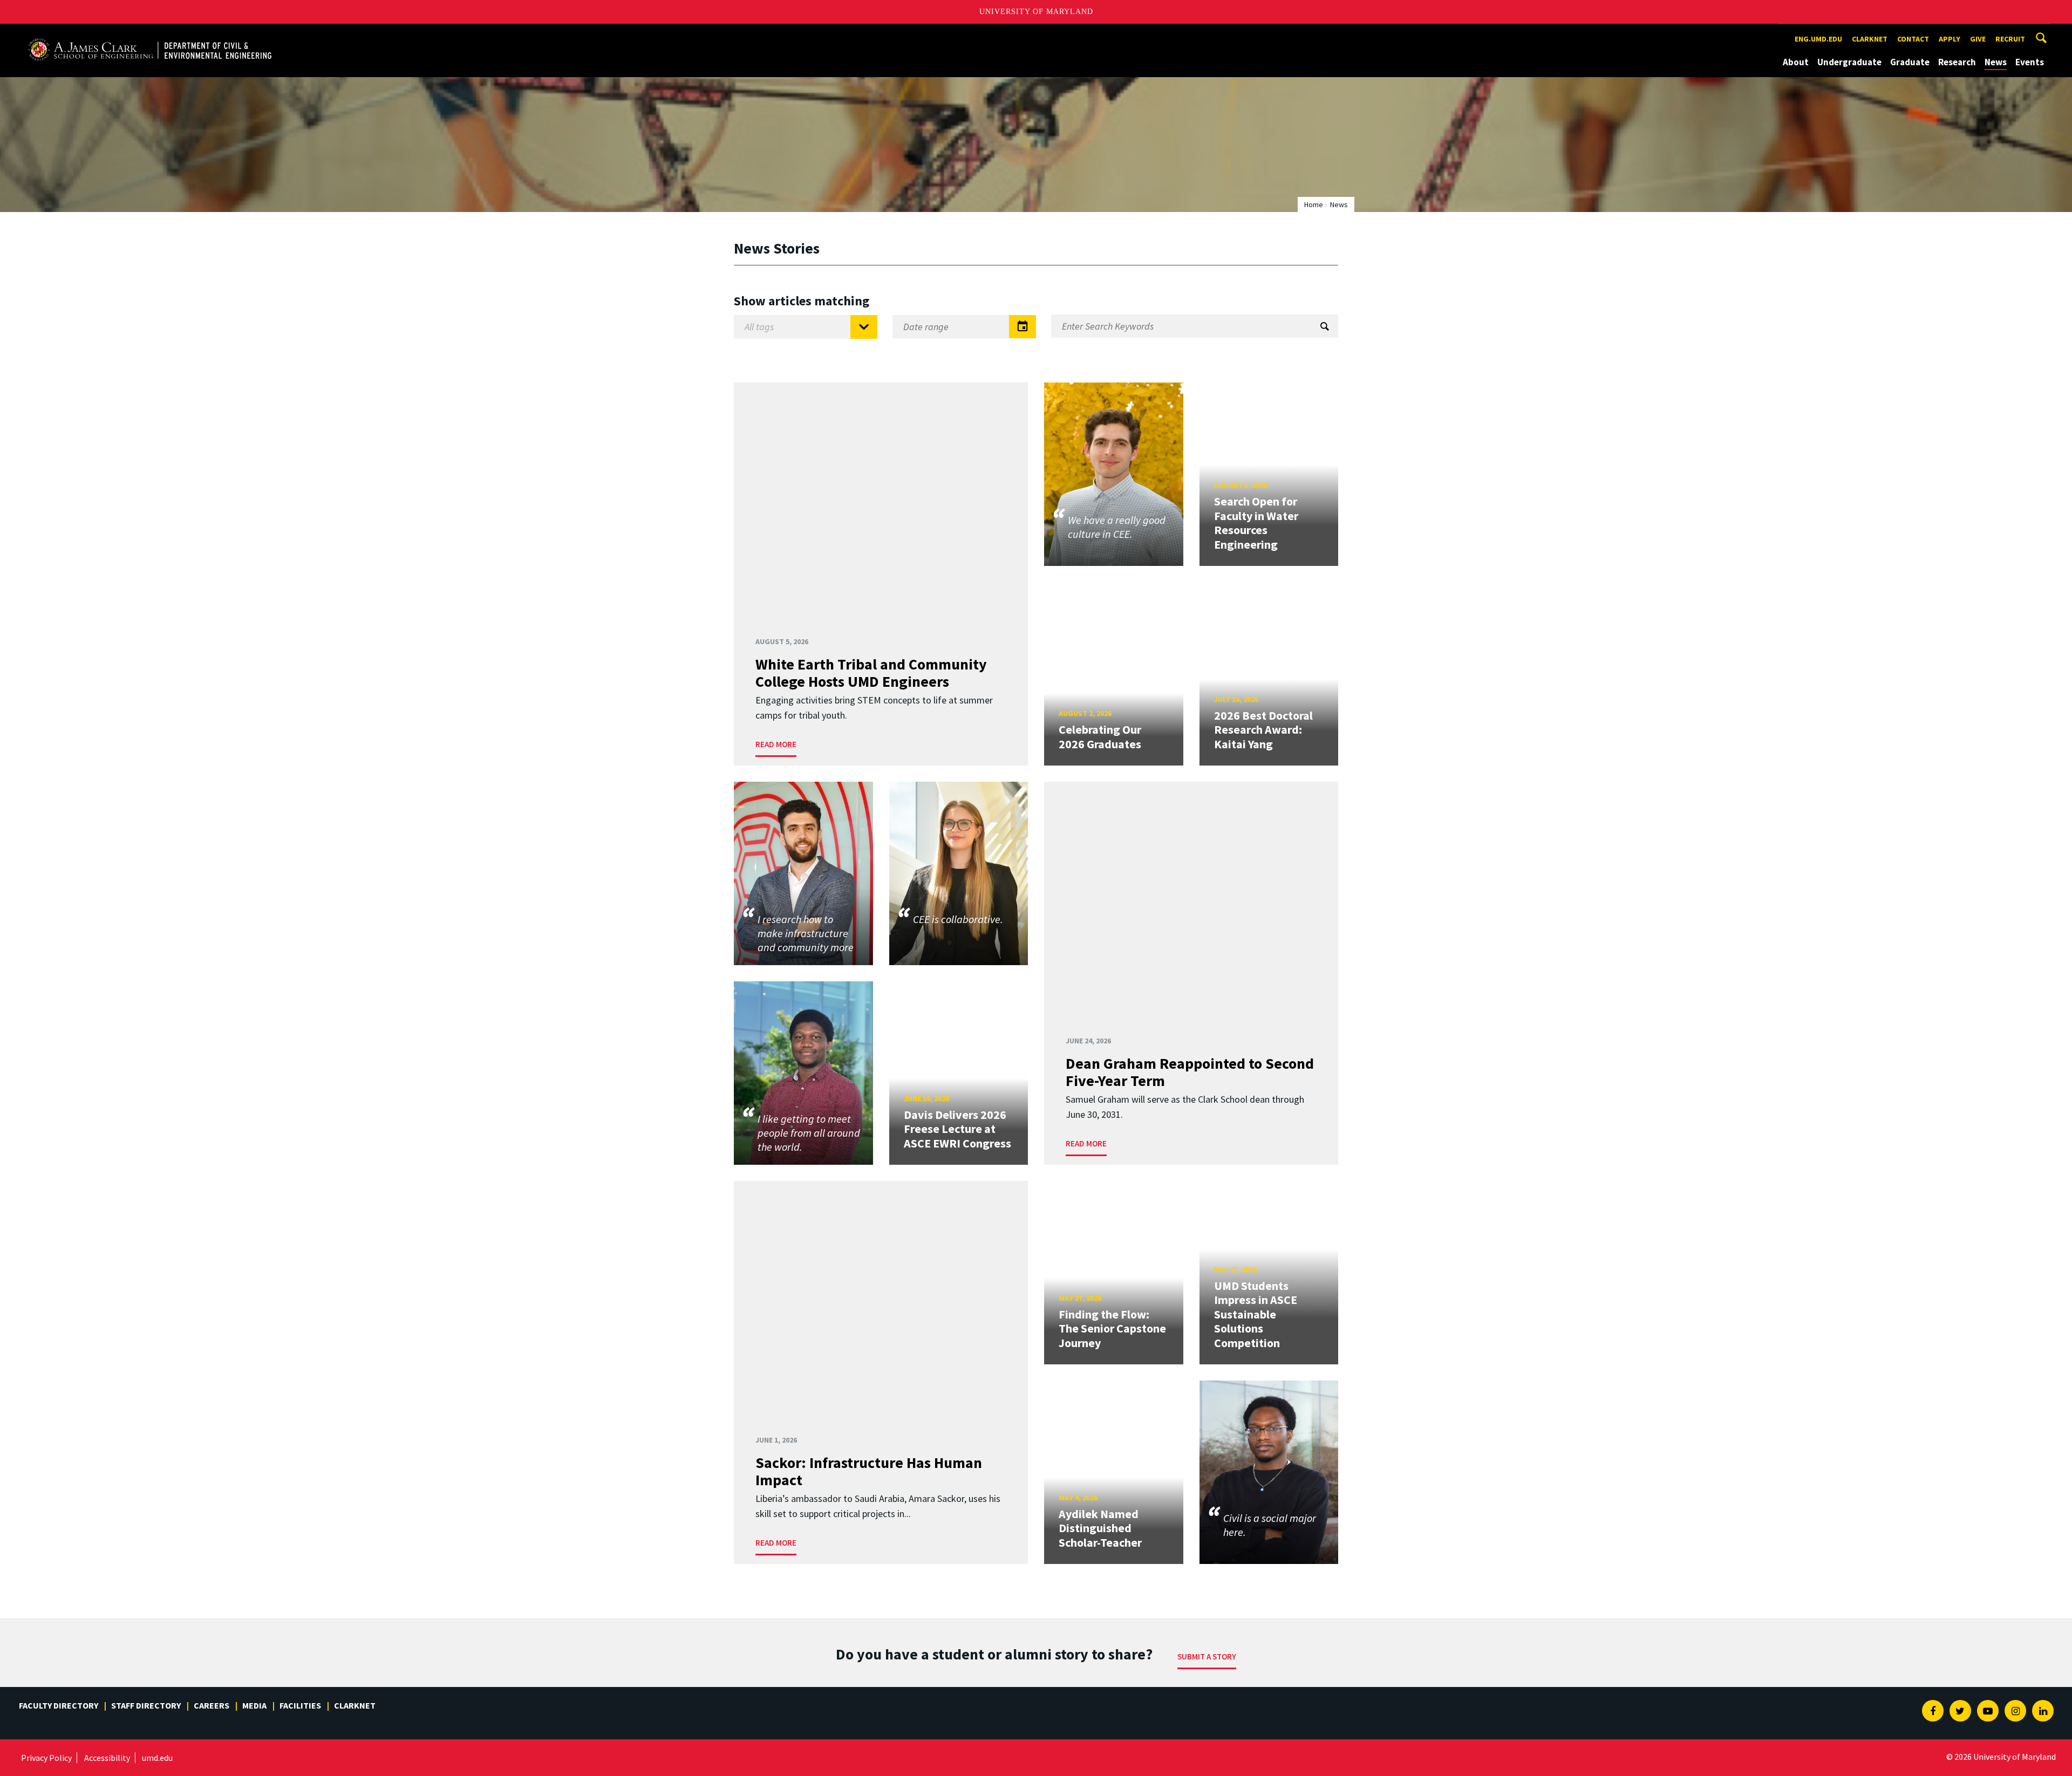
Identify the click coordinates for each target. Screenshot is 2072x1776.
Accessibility (107, 1758)
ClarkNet (355, 1705)
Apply (1950, 39)
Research (1957, 62)
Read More (776, 744)
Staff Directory (146, 1705)
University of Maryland (1036, 12)
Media (254, 1705)
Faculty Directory (59, 1705)
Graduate (1910, 62)
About (1796, 62)
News (1996, 62)
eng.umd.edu (1818, 39)
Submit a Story (1207, 1657)
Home (1314, 204)
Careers (212, 1705)
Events (2030, 62)
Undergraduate (1849, 62)
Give (1978, 39)
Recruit (2010, 39)
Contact (1913, 39)
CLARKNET (1870, 39)
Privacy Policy (46, 1758)
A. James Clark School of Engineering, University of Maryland (149, 34)
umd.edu (157, 1758)
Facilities (300, 1705)
